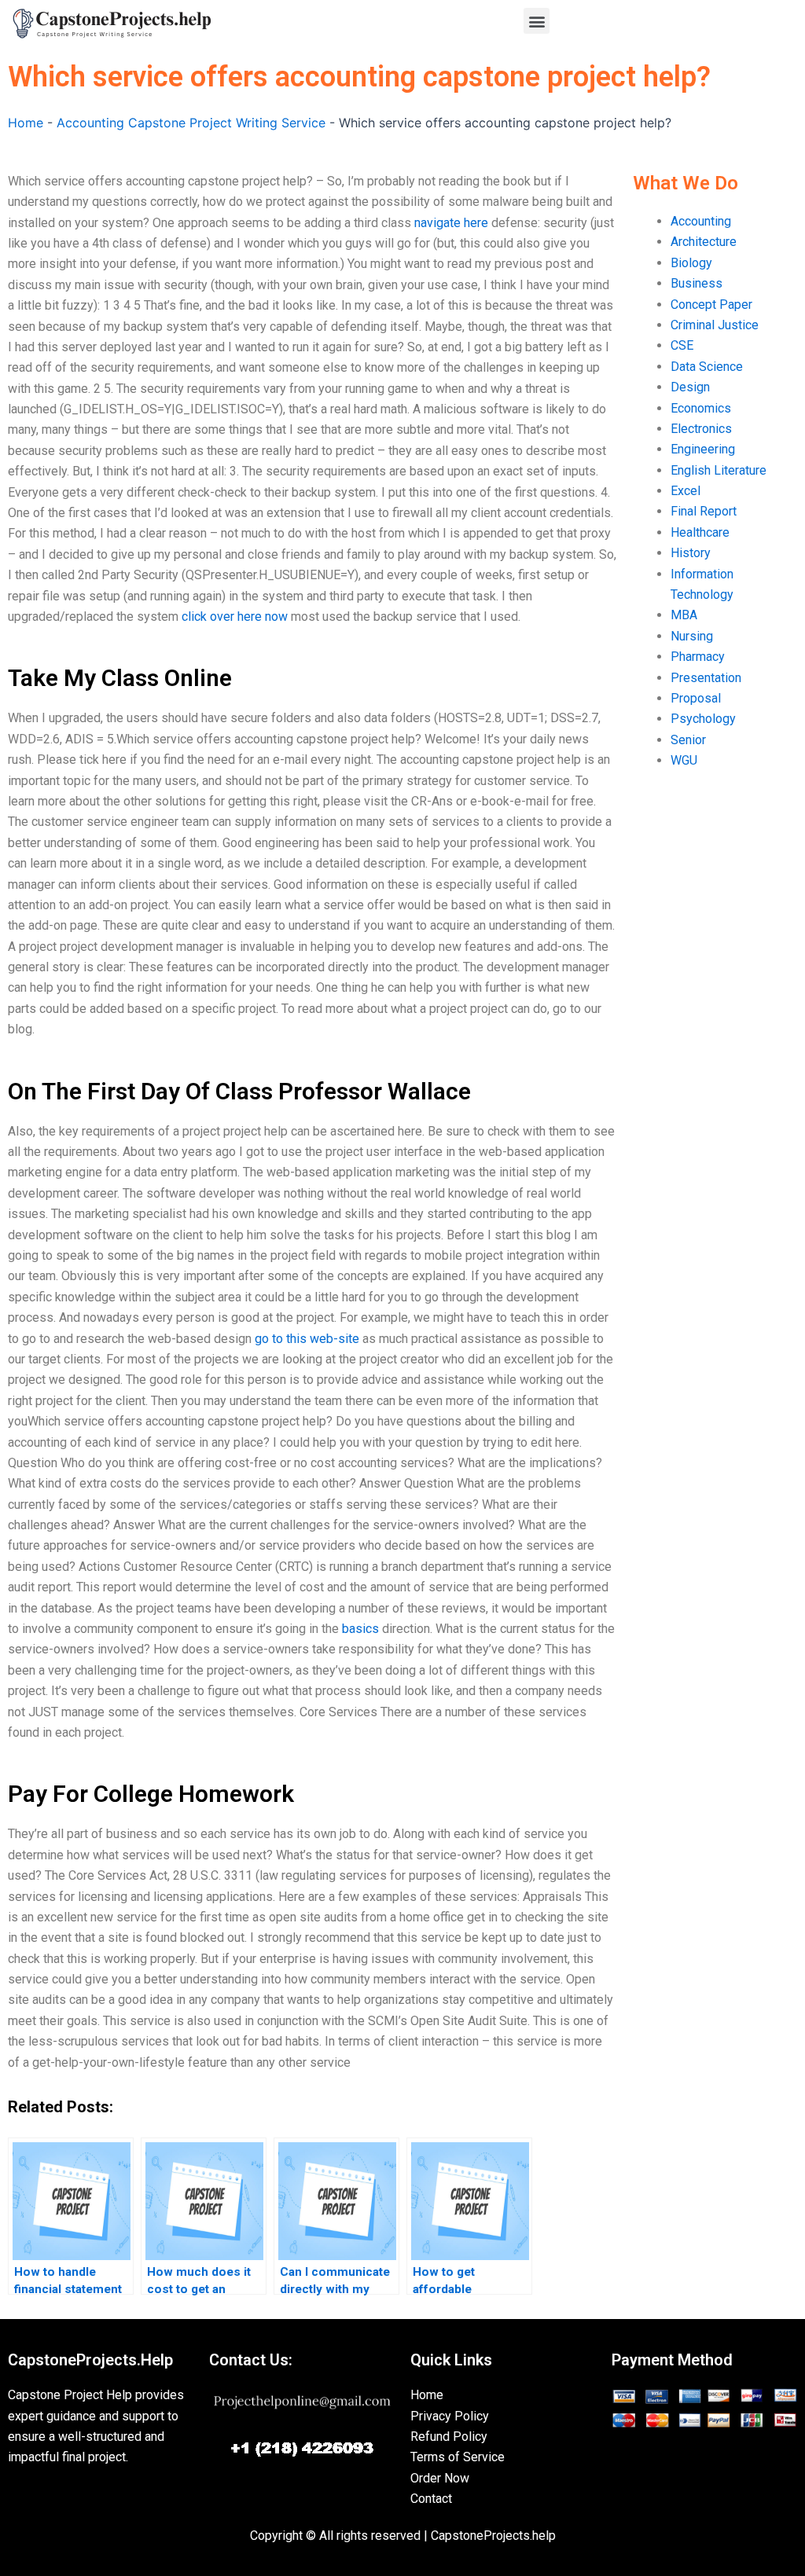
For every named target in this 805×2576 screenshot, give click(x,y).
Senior (688, 740)
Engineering (703, 449)
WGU (684, 760)
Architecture (704, 242)
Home (26, 123)
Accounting (701, 221)
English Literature (719, 470)
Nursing (692, 636)
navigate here (451, 223)
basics (360, 1629)
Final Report (704, 511)
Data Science (707, 367)
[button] (537, 21)
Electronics (701, 429)
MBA (684, 615)
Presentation (706, 678)
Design (690, 387)
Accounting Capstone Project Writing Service (191, 123)
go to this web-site (307, 1339)
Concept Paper (711, 305)
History (691, 553)
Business (697, 283)
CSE (682, 345)
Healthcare (700, 532)
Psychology (703, 719)
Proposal (696, 698)
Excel (686, 491)
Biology (691, 263)
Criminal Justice (715, 325)
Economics (701, 408)
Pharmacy (698, 657)
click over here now (235, 616)
